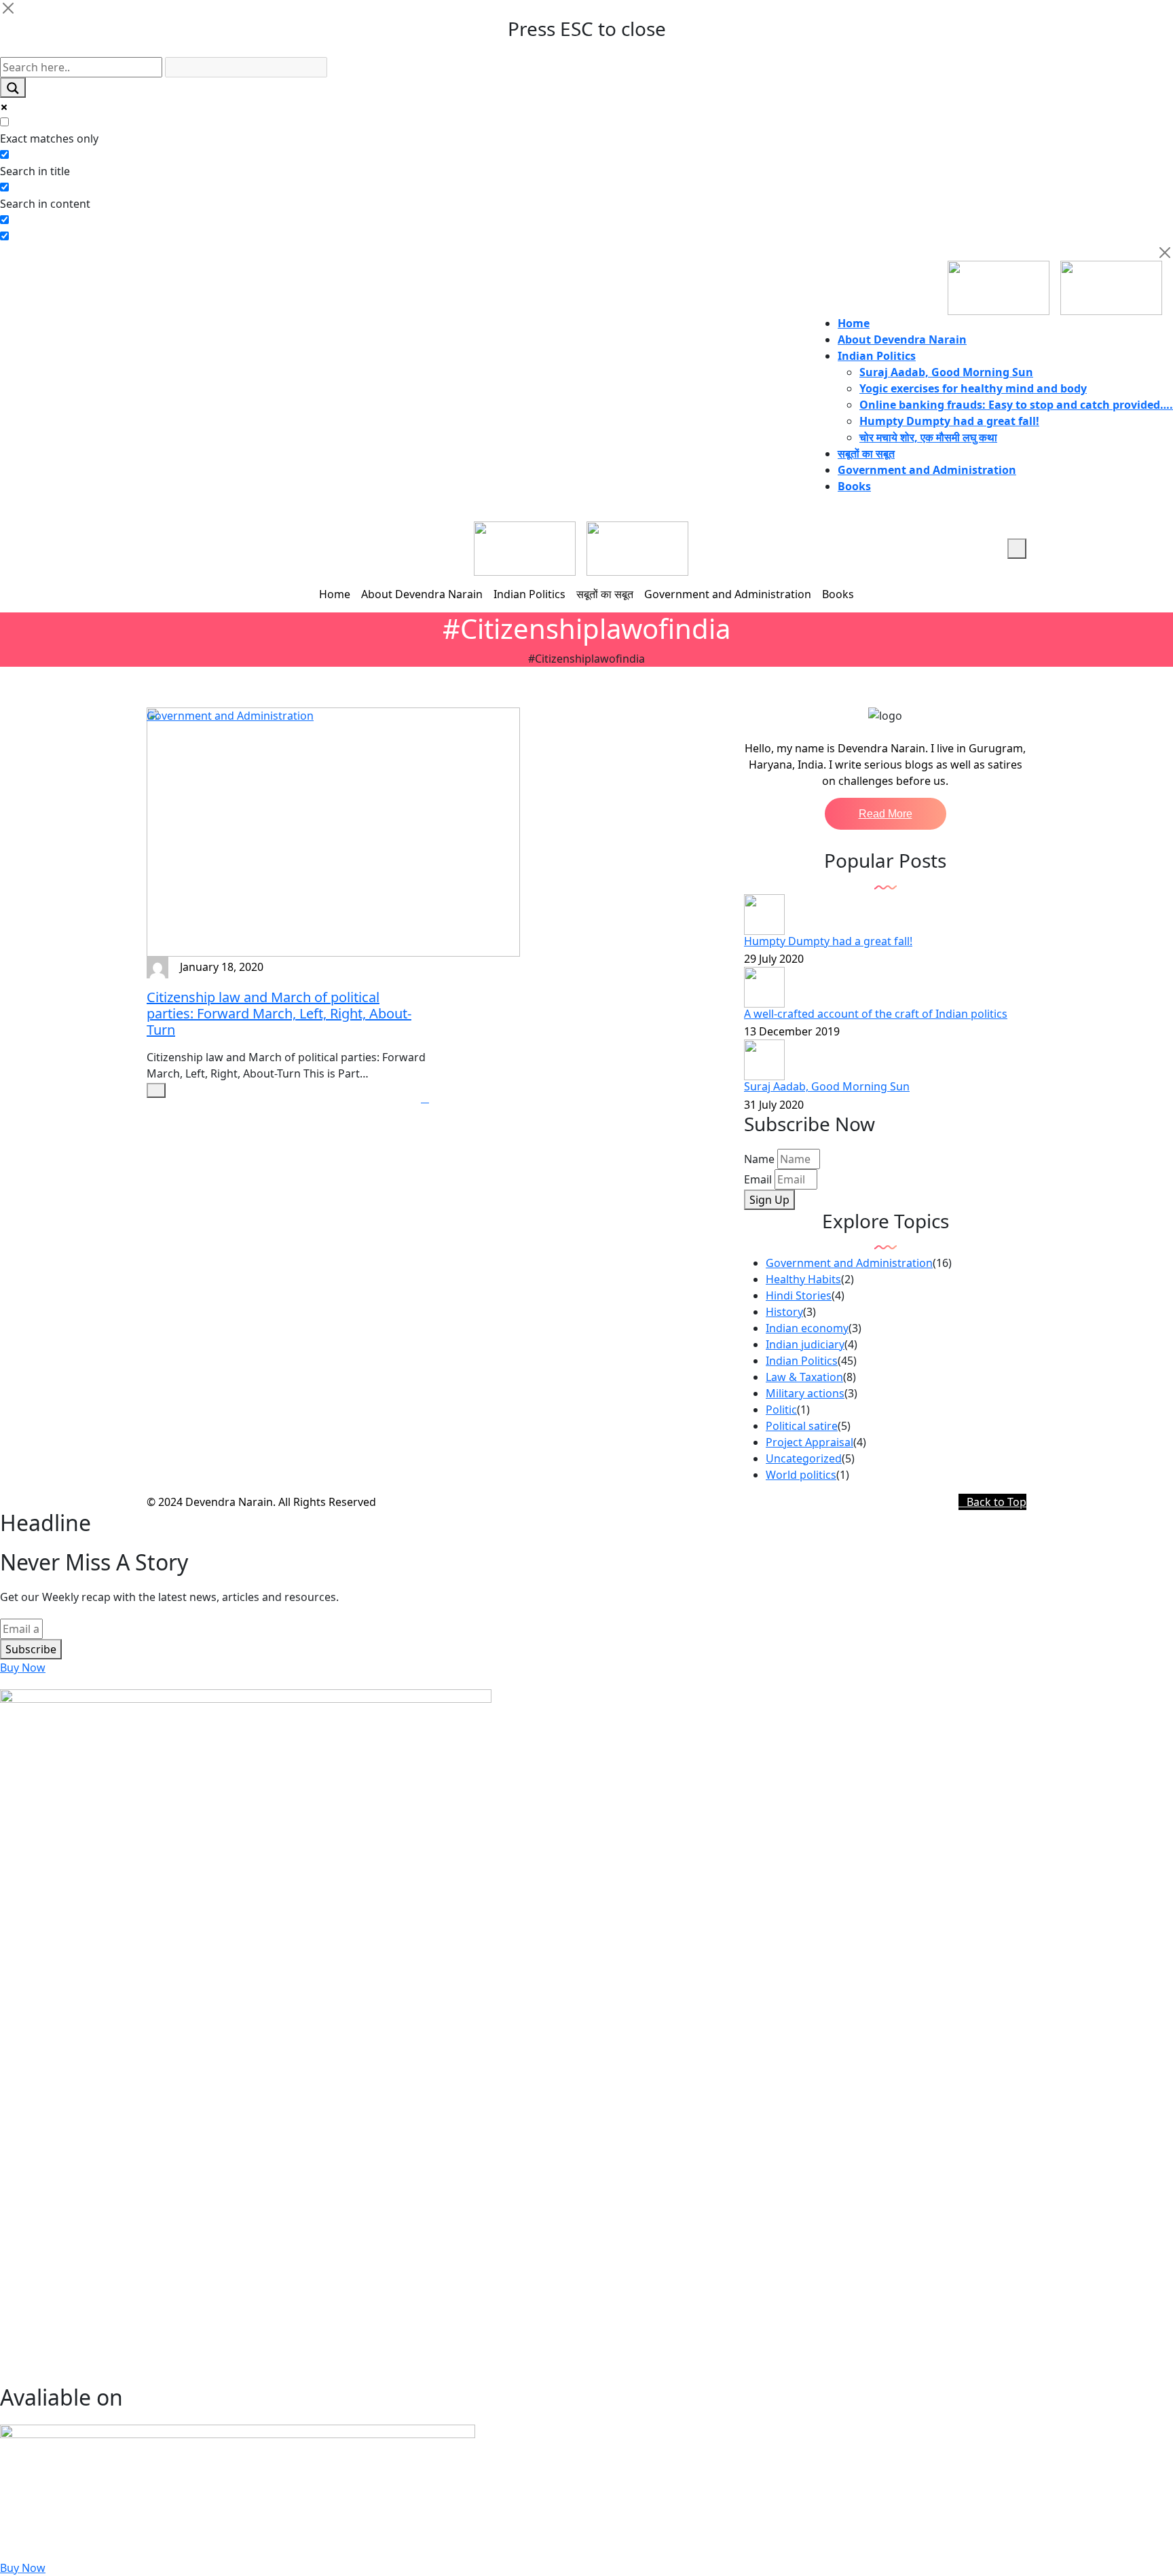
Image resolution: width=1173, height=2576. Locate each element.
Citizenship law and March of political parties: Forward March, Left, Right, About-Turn (279, 1013)
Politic (781, 1410)
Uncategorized (804, 1458)
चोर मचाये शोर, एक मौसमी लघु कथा (928, 437)
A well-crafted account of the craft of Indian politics (876, 1014)
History (784, 1312)
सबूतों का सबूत (866, 454)
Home (854, 323)
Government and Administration (927, 470)
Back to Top (997, 1502)
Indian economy (807, 1328)
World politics (801, 1475)
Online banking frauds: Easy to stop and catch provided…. (1016, 405)
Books (854, 486)
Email (758, 1179)
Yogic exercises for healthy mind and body (973, 388)
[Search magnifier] (13, 88)
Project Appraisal (809, 1442)
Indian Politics (877, 356)
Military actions (805, 1393)
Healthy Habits (803, 1279)
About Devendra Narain (902, 339)
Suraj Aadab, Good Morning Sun (946, 372)
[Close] (8, 8)
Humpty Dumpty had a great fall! (949, 421)
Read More (886, 814)
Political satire (802, 1426)
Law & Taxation (804, 1377)
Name (759, 1159)
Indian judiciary (805, 1344)
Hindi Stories (799, 1295)
